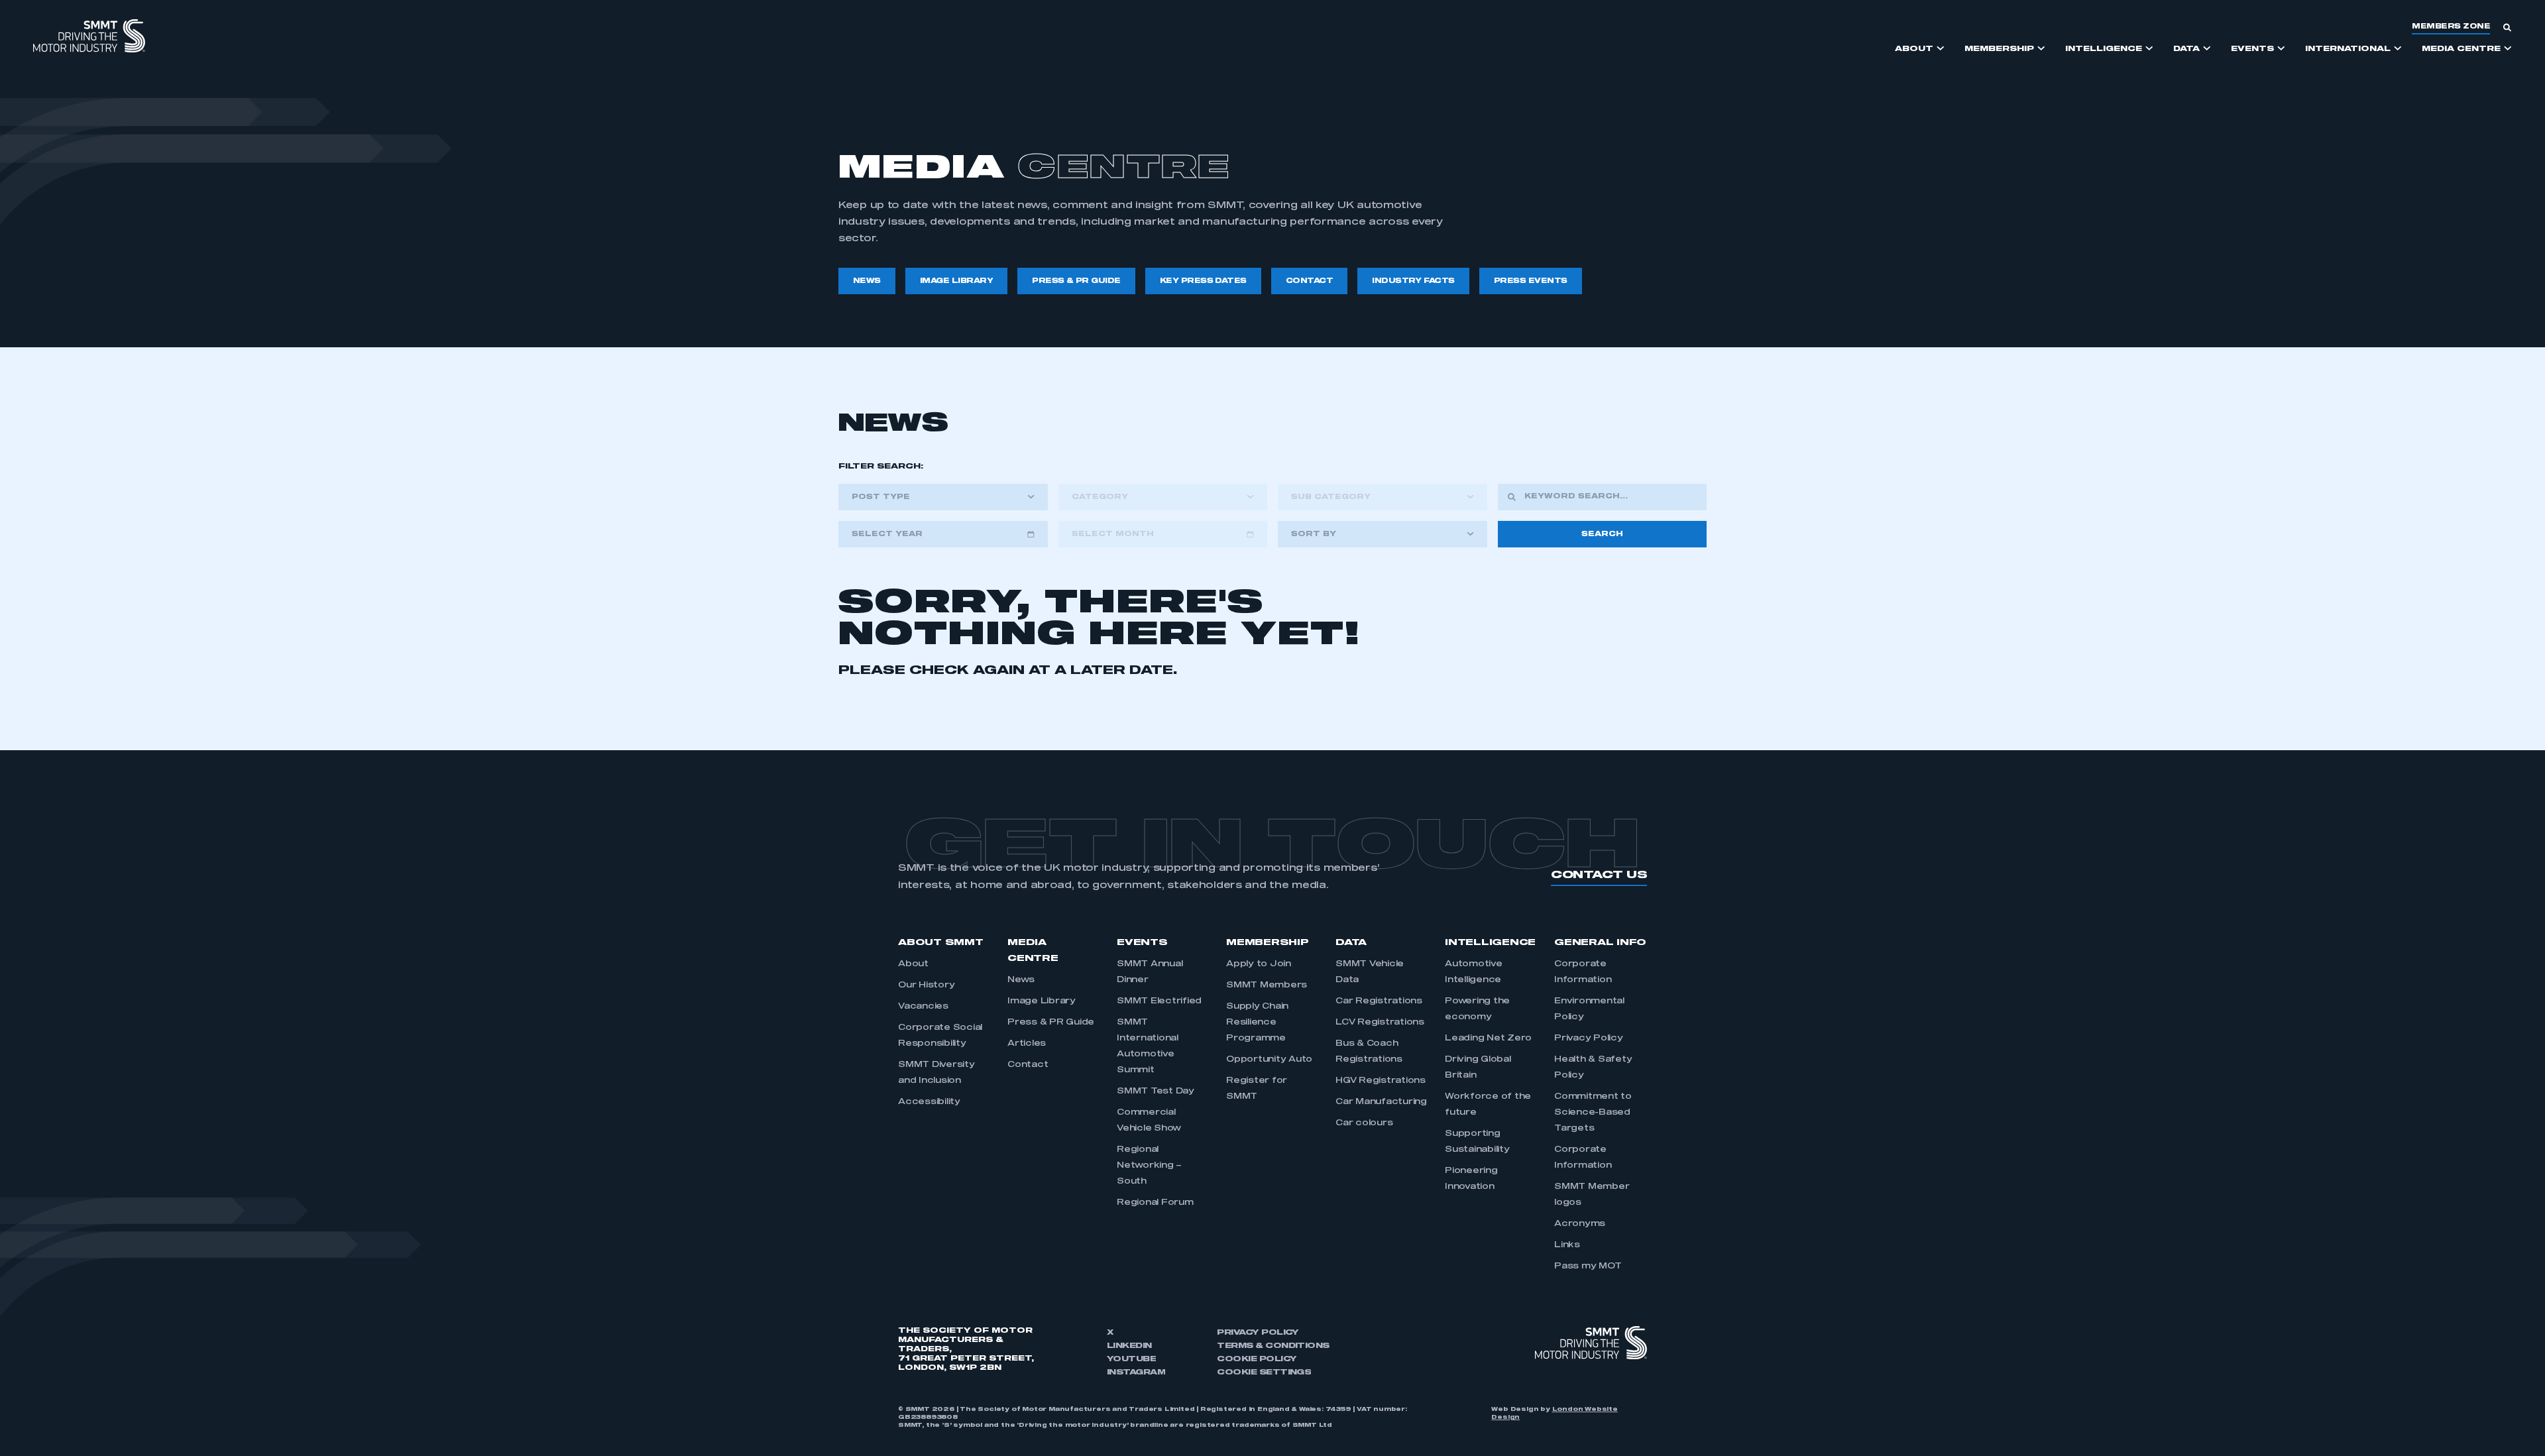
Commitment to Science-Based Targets (1593, 1113)
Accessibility (929, 1102)
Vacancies (923, 1007)
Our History (926, 985)
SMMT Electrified (1159, 1001)
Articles (1027, 1044)
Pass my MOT (1588, 1266)
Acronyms (1580, 1224)
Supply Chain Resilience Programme (1257, 1023)
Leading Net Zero (1488, 1038)
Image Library (1042, 1001)
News (1021, 980)
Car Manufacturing (1381, 1102)
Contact (1028, 1065)
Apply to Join (1259, 964)
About (913, 964)
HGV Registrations (1381, 1081)
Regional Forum (1155, 1203)
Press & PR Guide (1051, 1023)
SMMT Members (1267, 985)
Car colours (1364, 1123)
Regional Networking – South (1149, 1166)
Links (1567, 1245)
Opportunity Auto (1269, 1060)
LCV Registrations (1380, 1023)
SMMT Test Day (1156, 1092)
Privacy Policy (1589, 1038)
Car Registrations (1379, 1001)
